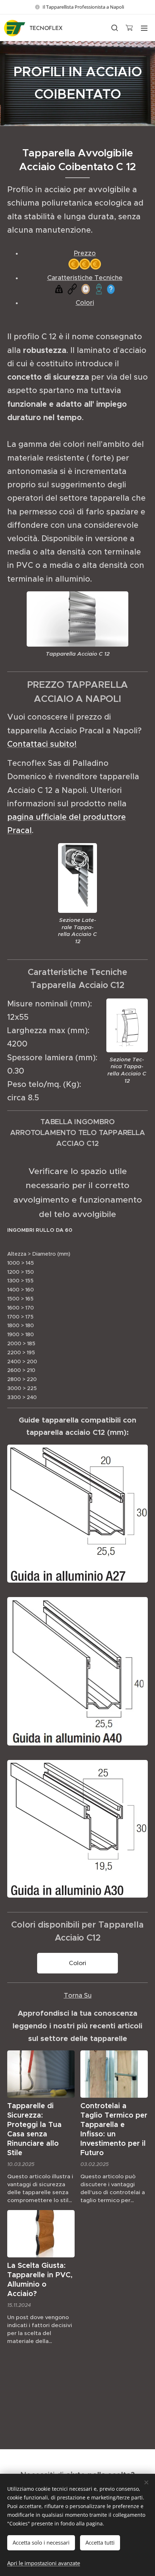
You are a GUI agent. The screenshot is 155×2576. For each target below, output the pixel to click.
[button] (114, 28)
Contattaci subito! (42, 744)
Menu (144, 28)
